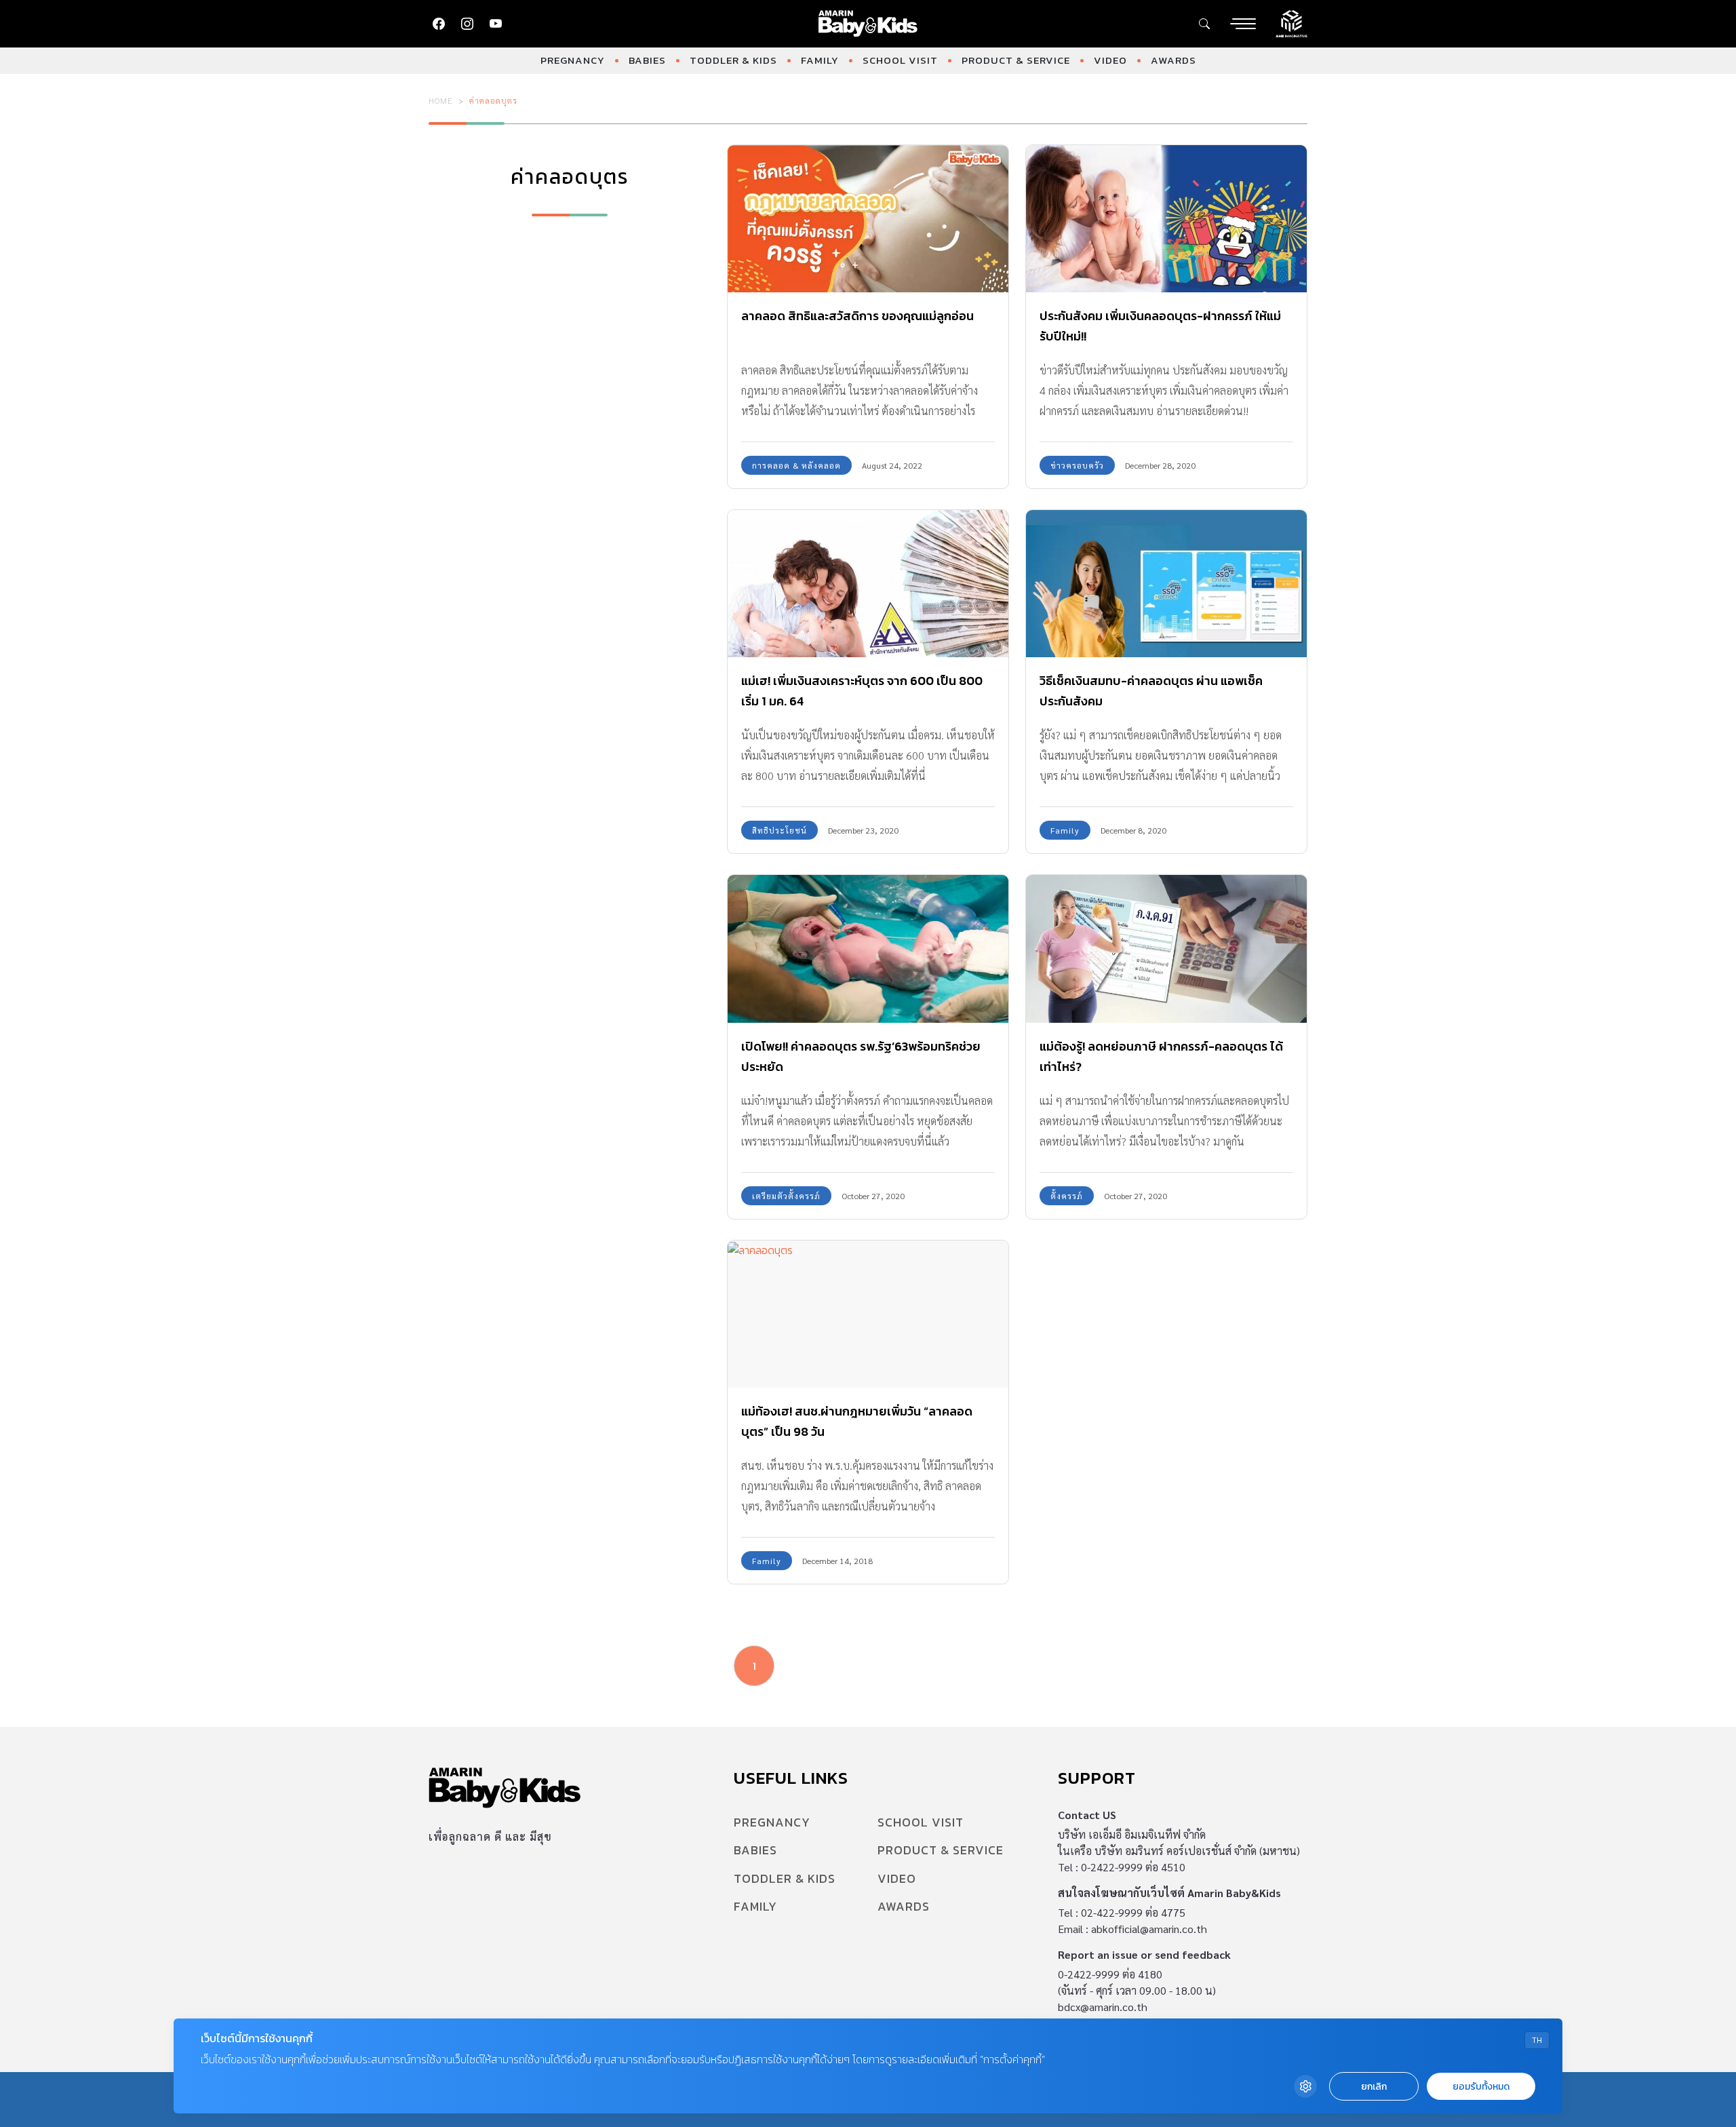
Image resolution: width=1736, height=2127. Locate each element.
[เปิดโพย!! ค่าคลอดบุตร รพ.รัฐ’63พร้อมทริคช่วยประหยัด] (868, 949)
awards (1173, 60)
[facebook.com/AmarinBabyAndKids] (439, 24)
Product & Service (1016, 60)
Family (820, 60)
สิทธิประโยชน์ (780, 830)
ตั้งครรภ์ (1067, 1196)
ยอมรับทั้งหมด (1481, 2087)
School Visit (900, 60)
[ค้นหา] (1204, 24)
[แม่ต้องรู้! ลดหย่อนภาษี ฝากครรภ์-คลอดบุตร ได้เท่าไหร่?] (1166, 949)
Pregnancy (573, 60)
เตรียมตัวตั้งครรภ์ (786, 1196)
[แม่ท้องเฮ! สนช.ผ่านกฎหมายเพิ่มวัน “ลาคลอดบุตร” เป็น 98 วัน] (868, 1314)
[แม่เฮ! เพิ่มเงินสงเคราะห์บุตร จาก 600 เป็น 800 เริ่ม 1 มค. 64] (868, 584)
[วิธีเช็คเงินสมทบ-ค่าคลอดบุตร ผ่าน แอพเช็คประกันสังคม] (1166, 584)
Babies (647, 60)
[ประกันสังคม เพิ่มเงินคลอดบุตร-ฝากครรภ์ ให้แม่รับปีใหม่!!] (1166, 219)
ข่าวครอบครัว (1077, 465)
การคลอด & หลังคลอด (796, 465)
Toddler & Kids (733, 60)
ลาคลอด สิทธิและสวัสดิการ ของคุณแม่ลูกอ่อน (857, 316)
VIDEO (1110, 60)
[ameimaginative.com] (1291, 22)
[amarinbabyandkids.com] (868, 24)
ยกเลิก (1374, 2087)
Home (441, 100)
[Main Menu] (1243, 24)
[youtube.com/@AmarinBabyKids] (496, 24)
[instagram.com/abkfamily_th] (467, 24)
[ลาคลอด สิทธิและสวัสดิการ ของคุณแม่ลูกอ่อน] (868, 219)
